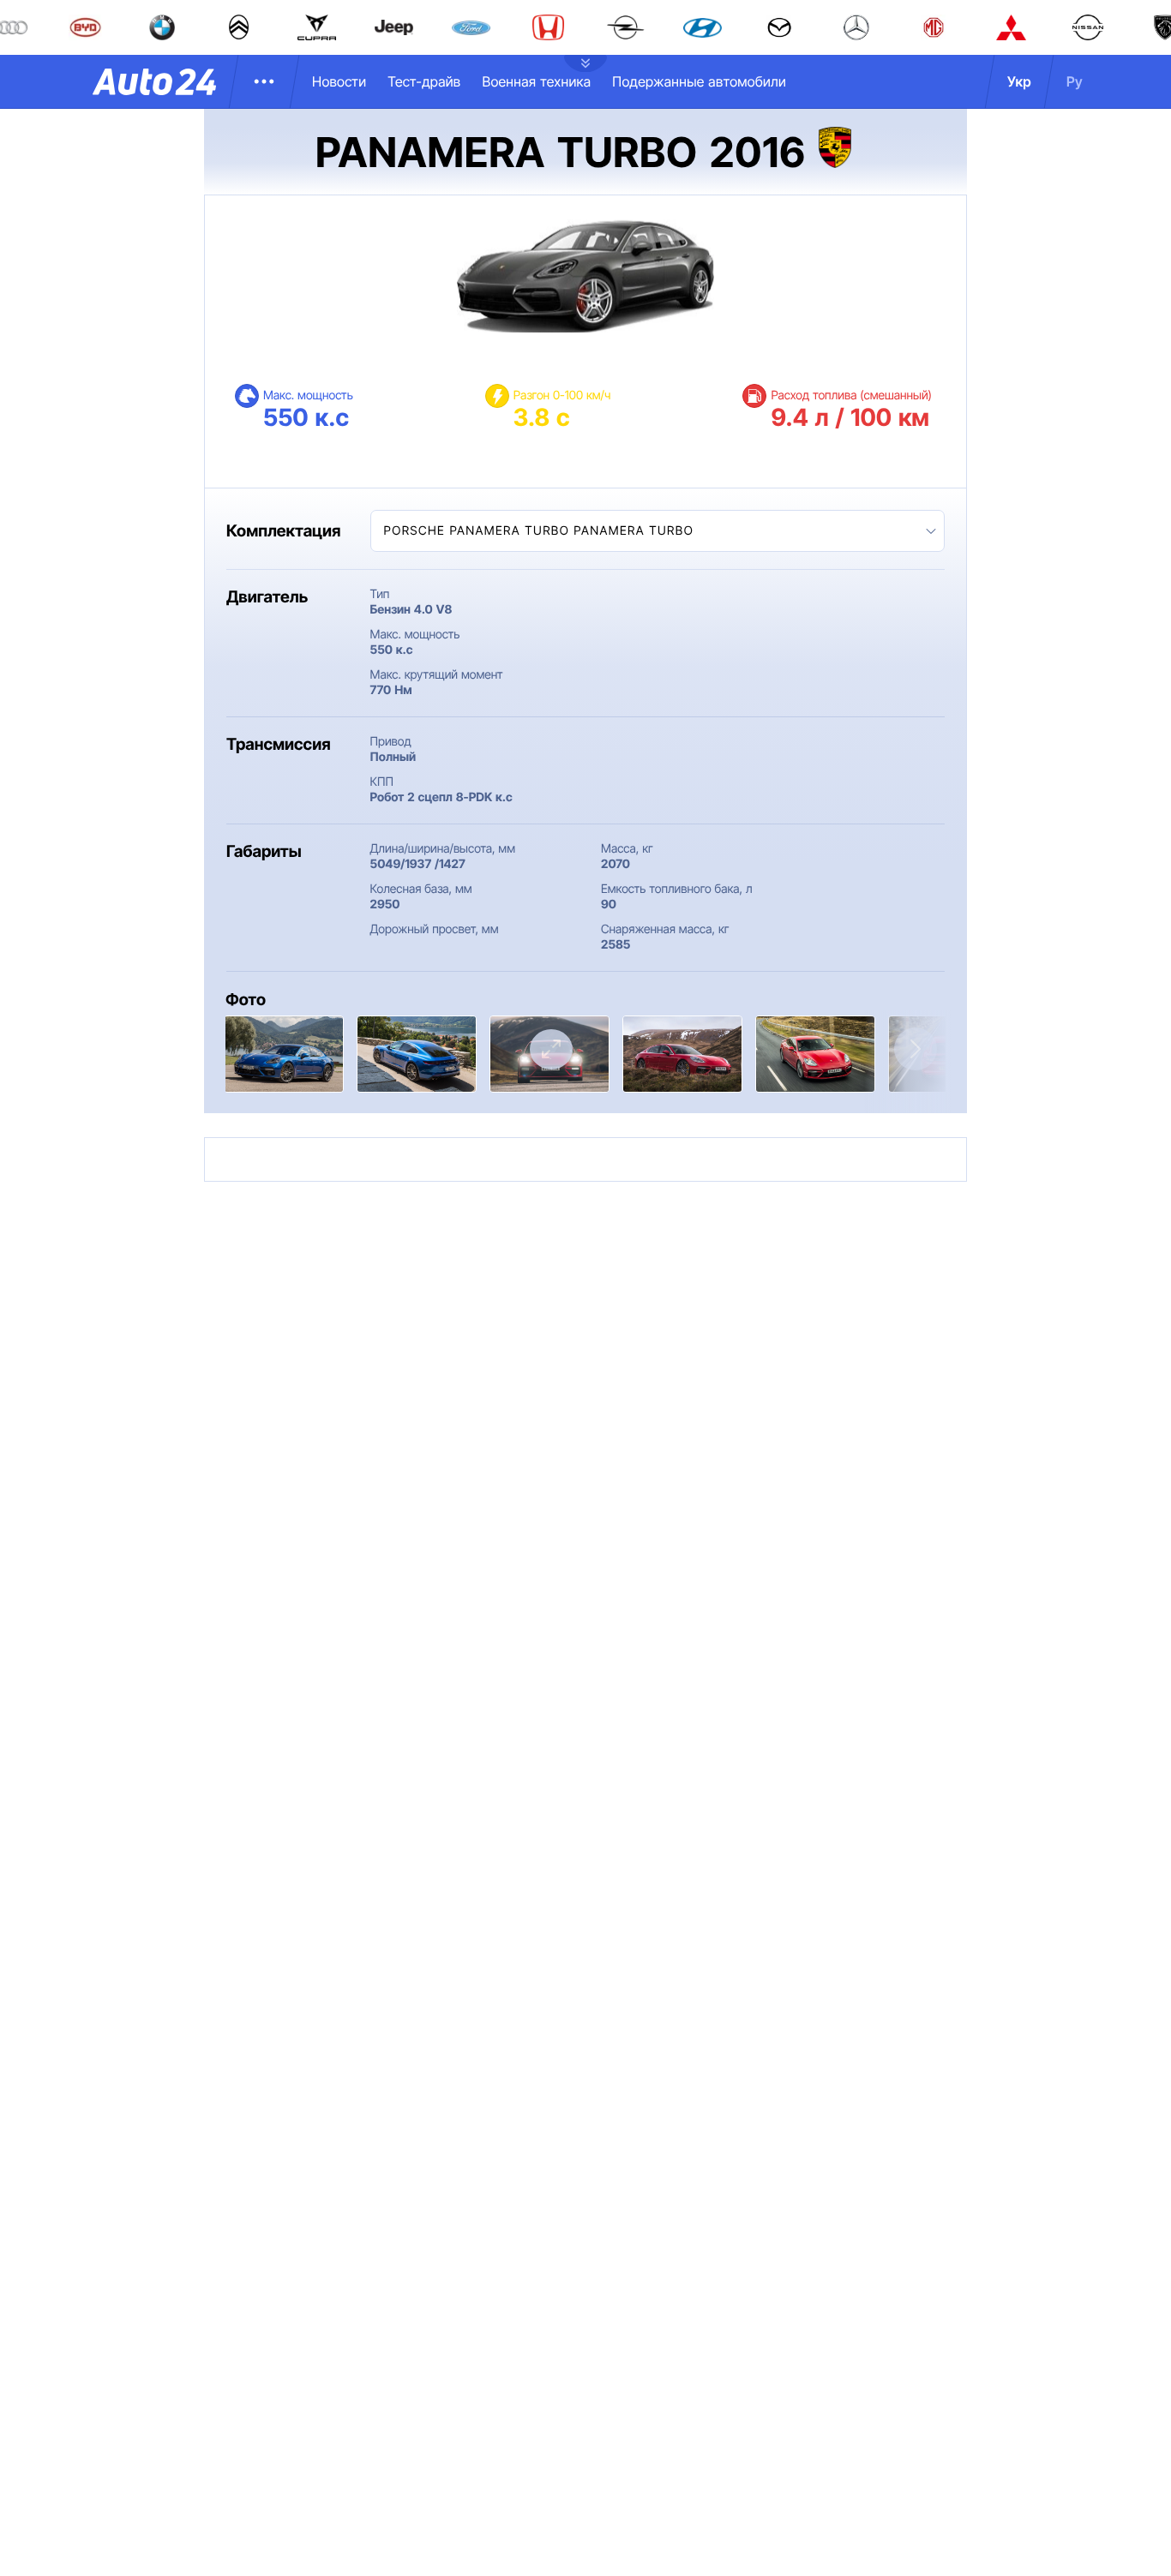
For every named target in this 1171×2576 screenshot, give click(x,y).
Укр (1019, 81)
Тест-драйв (424, 81)
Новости (339, 81)
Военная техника (536, 81)
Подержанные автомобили (699, 81)
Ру (1075, 81)
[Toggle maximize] (551, 1049)
